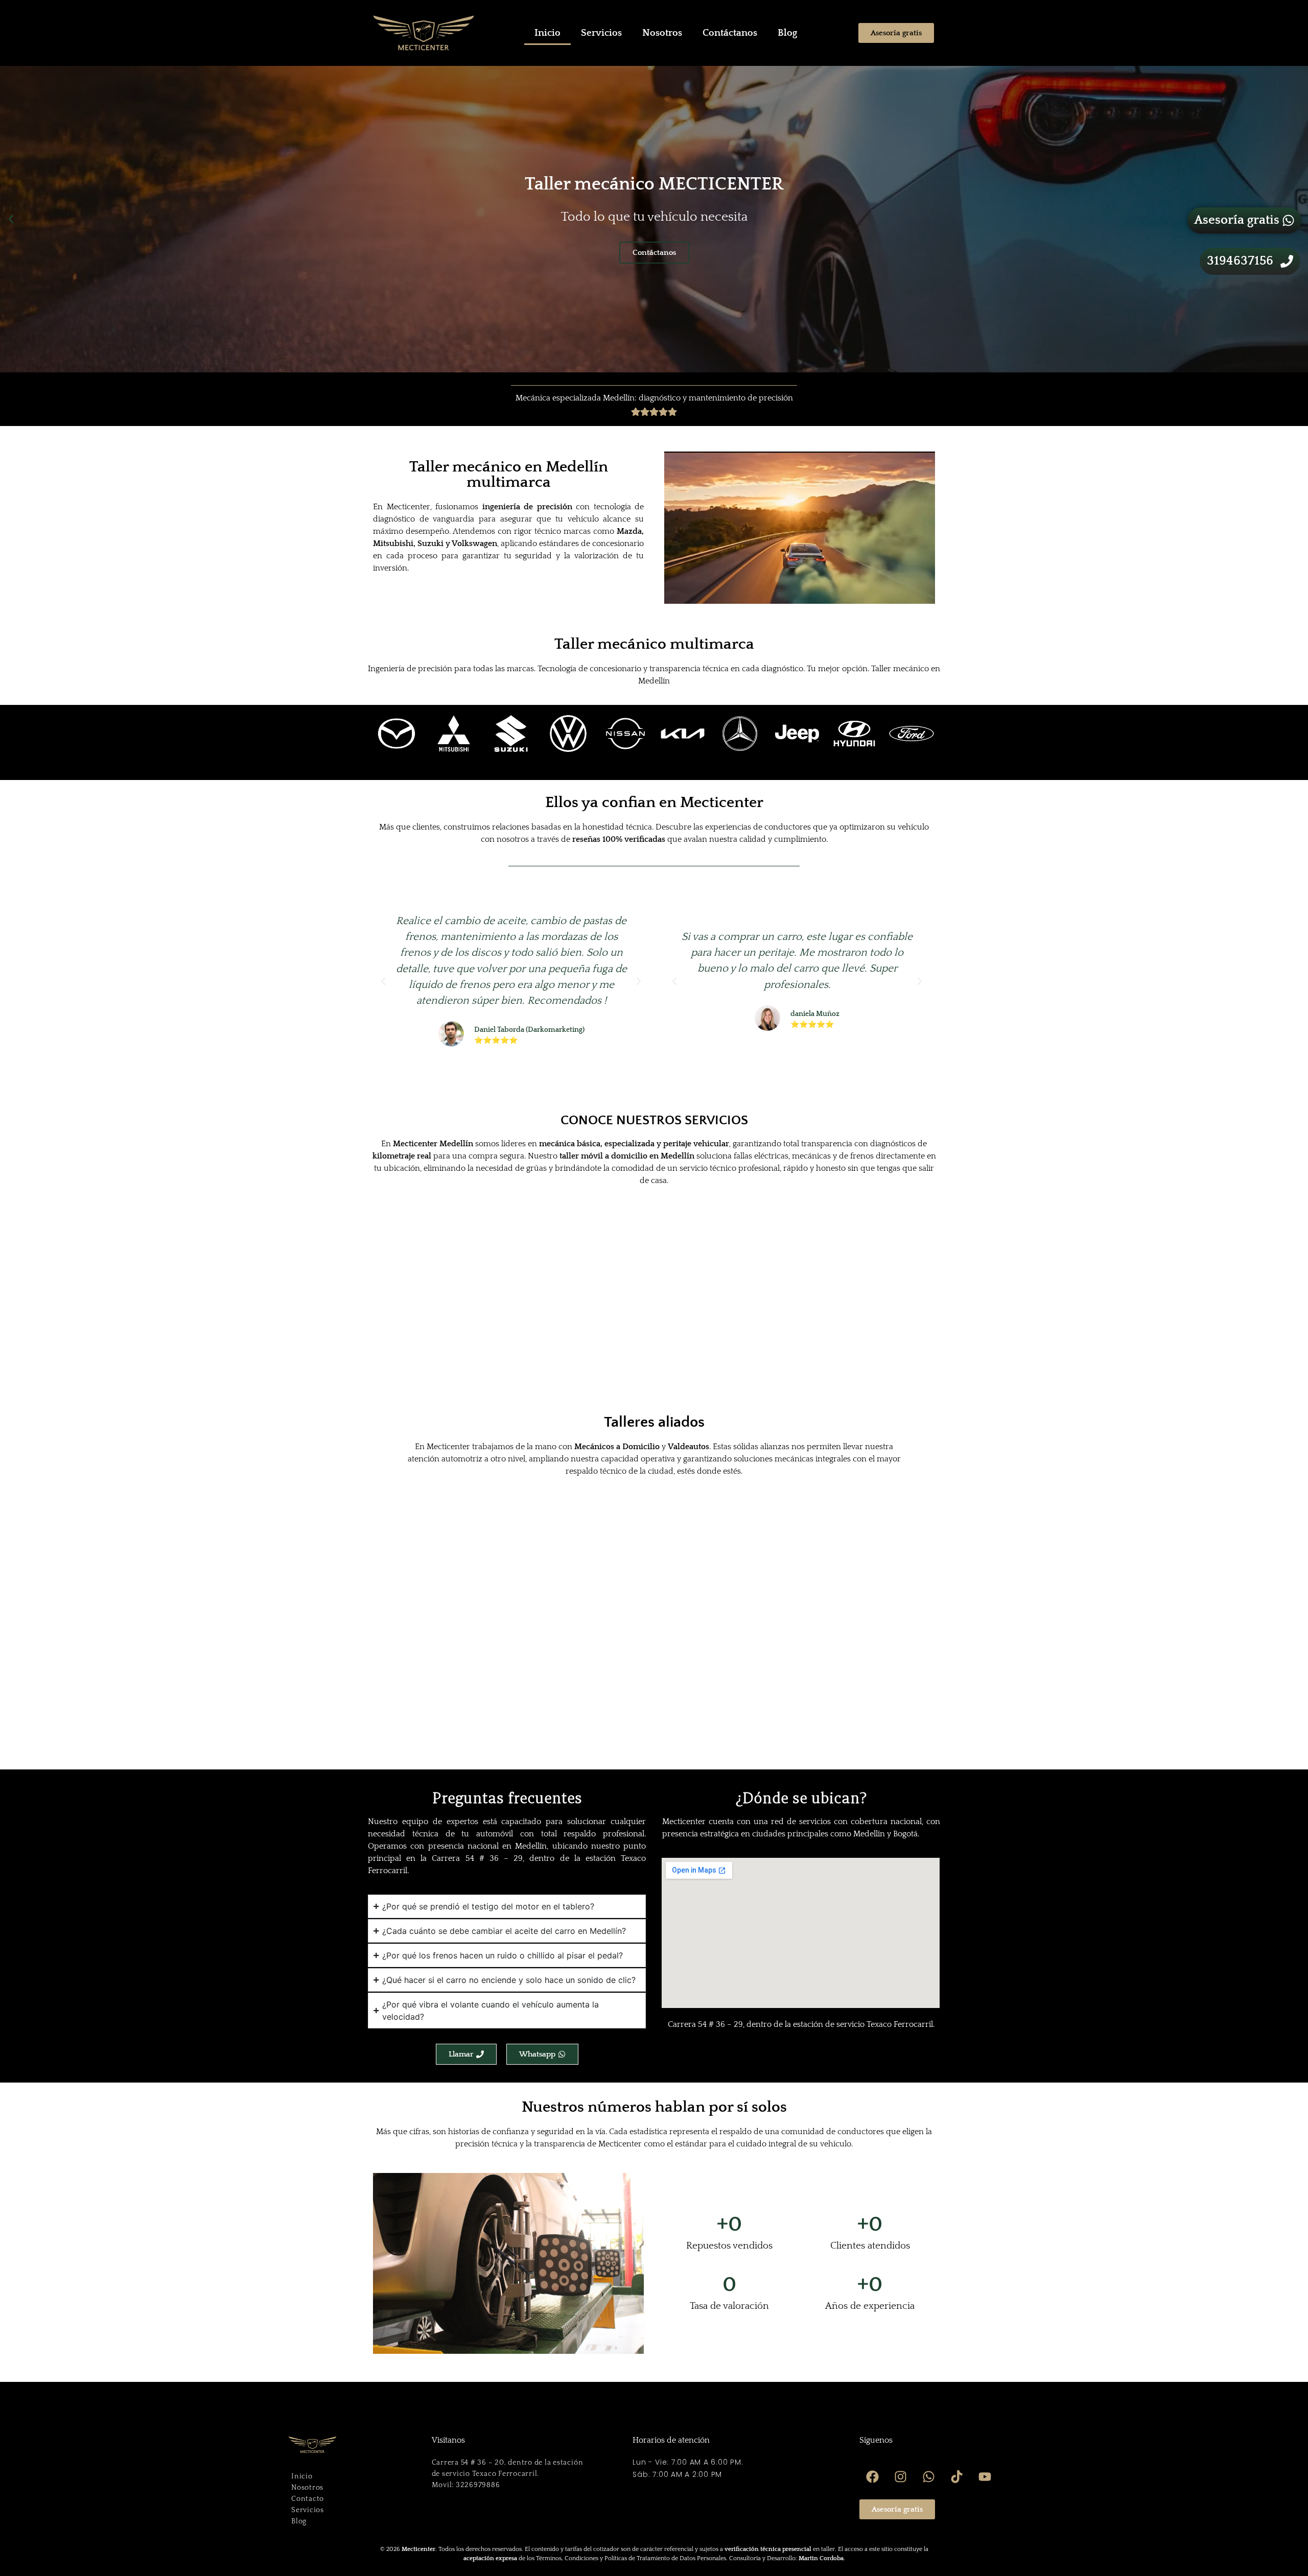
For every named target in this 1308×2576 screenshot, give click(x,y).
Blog (787, 33)
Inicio (547, 33)
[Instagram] (900, 2476)
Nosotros (662, 33)
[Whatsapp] (928, 2476)
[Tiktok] (956, 2476)
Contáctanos (730, 33)
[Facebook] (872, 2476)
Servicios (601, 33)
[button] (11, 219)
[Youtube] (985, 2476)
